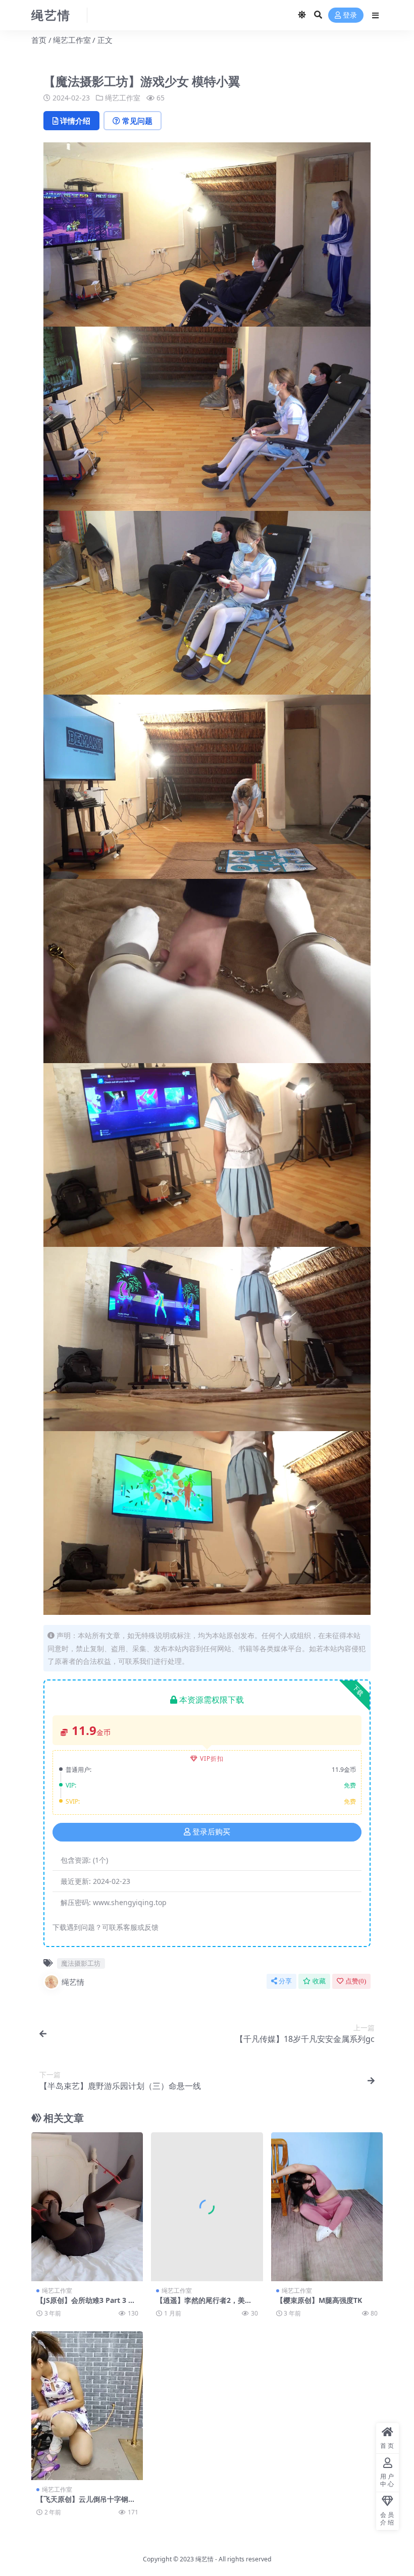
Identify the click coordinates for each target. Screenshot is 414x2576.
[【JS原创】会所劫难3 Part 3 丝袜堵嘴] (87, 2207)
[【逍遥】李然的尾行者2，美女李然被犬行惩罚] (207, 2207)
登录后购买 (211, 1832)
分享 (285, 1981)
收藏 (319, 1981)
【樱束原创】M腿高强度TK (319, 2300)
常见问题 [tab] (137, 121)
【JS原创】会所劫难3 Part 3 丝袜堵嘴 (86, 2304)
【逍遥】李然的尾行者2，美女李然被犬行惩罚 (204, 2304)
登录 (350, 15)
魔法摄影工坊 (81, 1963)
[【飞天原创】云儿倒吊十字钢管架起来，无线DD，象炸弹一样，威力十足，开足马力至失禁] (87, 2406)
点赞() (356, 1981)
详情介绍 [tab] (75, 121)
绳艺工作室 (72, 40)
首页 (39, 40)
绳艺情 (73, 1982)
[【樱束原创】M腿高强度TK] (327, 2207)
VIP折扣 (212, 1758)
